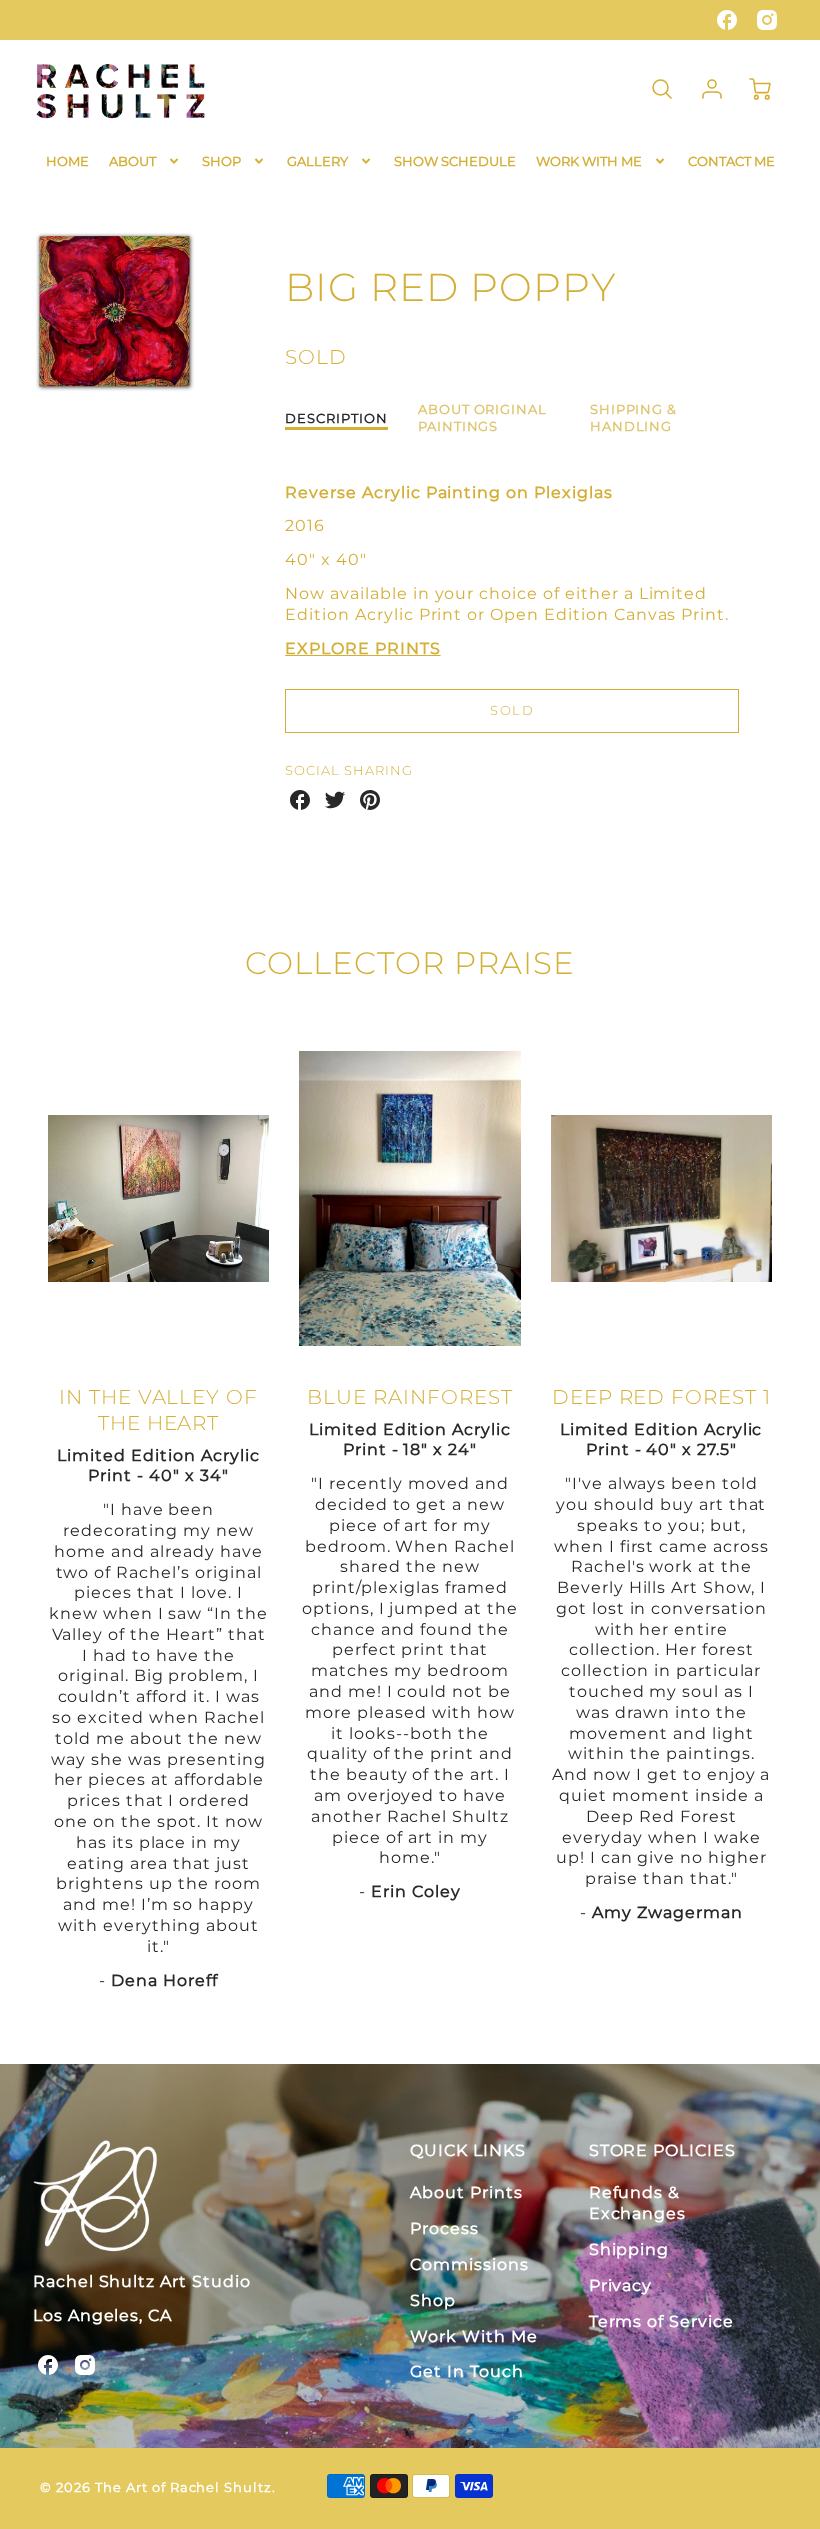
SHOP (221, 161)
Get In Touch (467, 2371)
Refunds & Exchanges (638, 2203)
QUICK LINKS (468, 2150)
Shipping (629, 2249)
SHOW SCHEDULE (455, 161)
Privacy (621, 2285)
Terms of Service (661, 2321)
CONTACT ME (731, 161)
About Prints (466, 2192)
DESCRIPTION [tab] (336, 418)
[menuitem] (67, 161)
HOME (67, 161)
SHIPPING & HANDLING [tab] (634, 418)
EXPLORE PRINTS (362, 648)
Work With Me (474, 2336)
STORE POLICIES (662, 2150)
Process (444, 2228)
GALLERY (317, 161)
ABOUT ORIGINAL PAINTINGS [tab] (482, 418)
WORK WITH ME (589, 161)
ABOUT (132, 161)
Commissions (469, 2264)
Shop (433, 2300)
